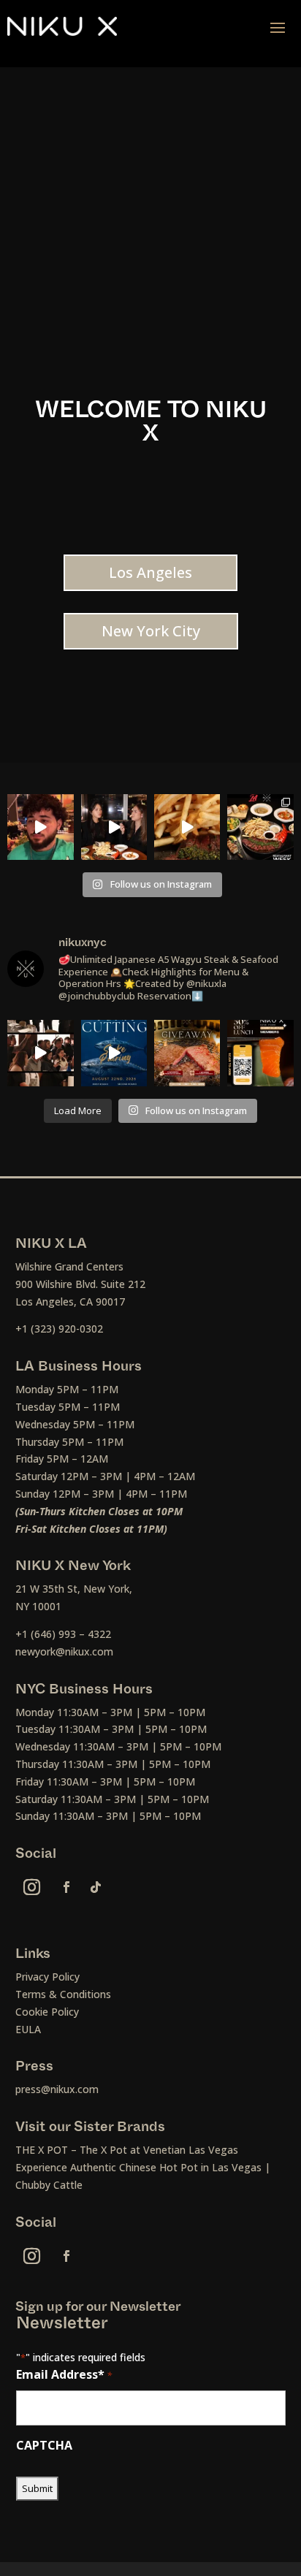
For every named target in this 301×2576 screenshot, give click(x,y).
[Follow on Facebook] (66, 1887)
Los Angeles (150, 572)
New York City (151, 631)
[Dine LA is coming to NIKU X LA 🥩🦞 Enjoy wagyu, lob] (114, 827)
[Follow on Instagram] (32, 1887)
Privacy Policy (47, 1977)
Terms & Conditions (63, 1994)
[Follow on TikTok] (96, 1887)
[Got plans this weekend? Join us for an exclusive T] (114, 1053)
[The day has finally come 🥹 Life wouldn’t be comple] (40, 827)
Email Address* (64, 2374)
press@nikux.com (57, 2089)
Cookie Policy (47, 2012)
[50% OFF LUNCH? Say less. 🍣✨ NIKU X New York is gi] (260, 1053)
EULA (28, 2029)
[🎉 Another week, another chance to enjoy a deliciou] (187, 1053)
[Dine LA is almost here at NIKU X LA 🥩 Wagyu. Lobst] (260, 827)
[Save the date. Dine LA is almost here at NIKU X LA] (187, 827)
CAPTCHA (44, 2445)
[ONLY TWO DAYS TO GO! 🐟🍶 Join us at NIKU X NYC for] (40, 1053)
